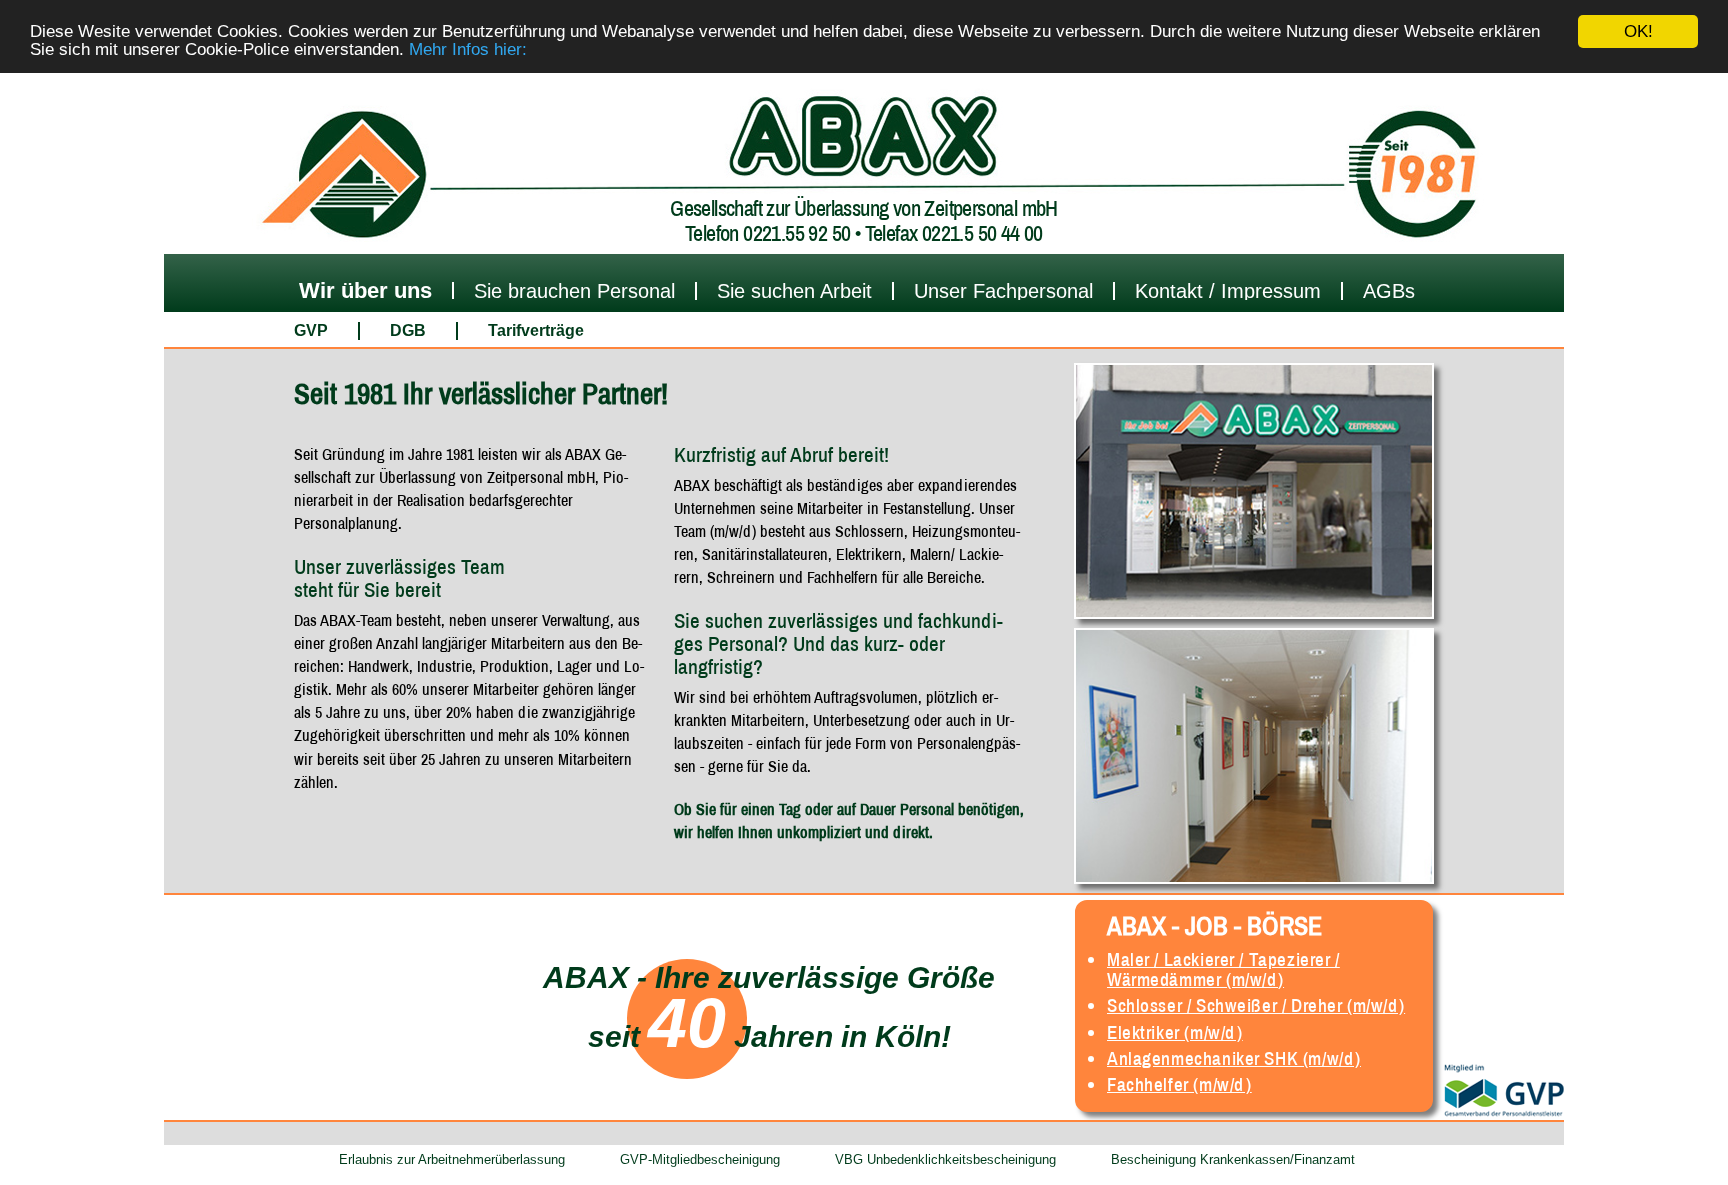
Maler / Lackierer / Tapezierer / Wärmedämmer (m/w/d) (1223, 968)
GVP (311, 330)
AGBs (1389, 291)
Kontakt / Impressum (1228, 291)
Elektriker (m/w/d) (1174, 1032)
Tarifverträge (536, 330)
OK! (1638, 31)
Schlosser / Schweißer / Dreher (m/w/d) (1256, 1005)
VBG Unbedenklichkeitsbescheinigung (945, 1159)
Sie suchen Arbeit (794, 291)
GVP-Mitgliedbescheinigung (700, 1159)
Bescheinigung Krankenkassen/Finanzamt (1233, 1159)
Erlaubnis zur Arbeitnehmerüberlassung (452, 1159)
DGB (408, 330)
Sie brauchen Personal (574, 291)
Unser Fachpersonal (1003, 291)
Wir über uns (365, 290)
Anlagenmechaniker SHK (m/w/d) (1234, 1058)
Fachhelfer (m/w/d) (1179, 1084)
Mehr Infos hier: (468, 49)
